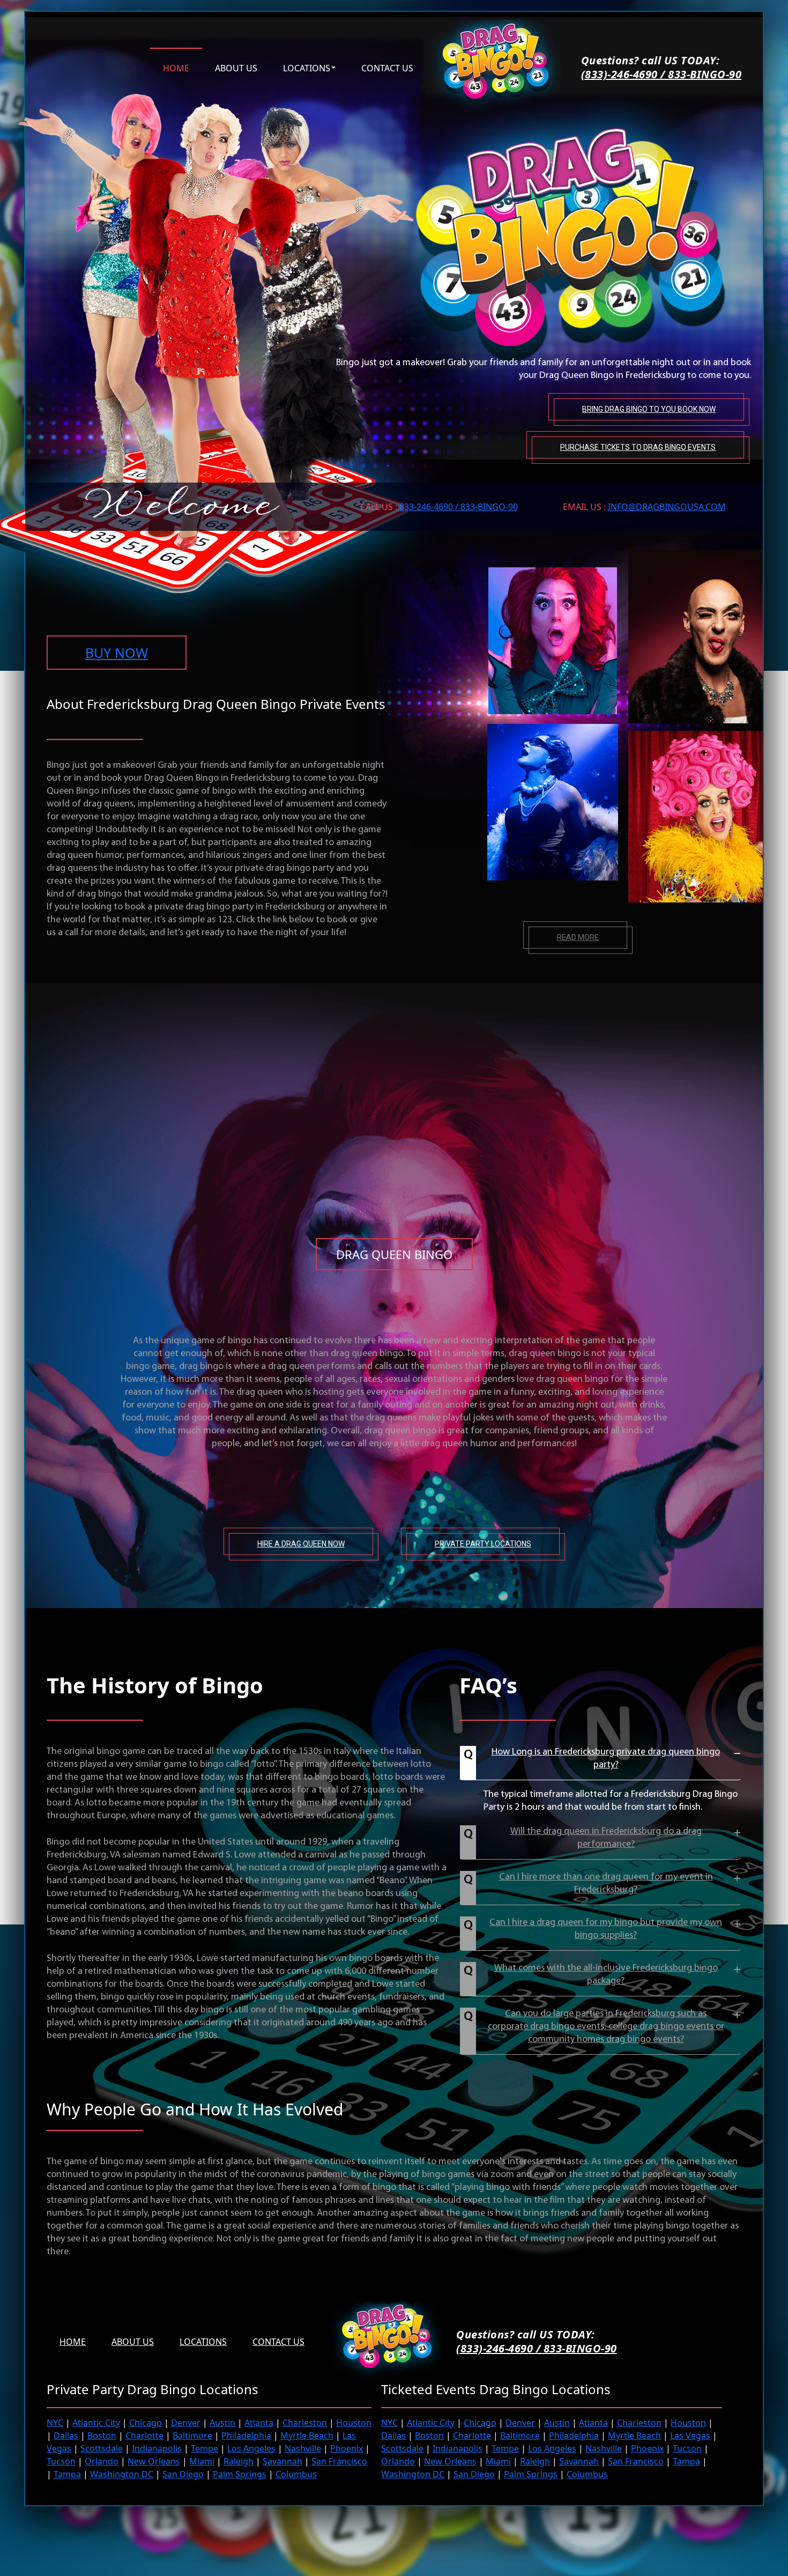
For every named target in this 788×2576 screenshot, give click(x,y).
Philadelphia (246, 2436)
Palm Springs (240, 2474)
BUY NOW (117, 653)
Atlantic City (96, 2423)
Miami (202, 2461)
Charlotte (144, 2436)
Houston (354, 2423)
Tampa (67, 2474)
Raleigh (239, 2461)
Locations (307, 67)
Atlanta (259, 2423)
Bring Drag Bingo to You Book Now (649, 409)
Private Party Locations (483, 1544)
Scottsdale (102, 2448)
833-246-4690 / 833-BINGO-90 (459, 507)
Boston (102, 2436)
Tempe (205, 2448)
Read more (578, 937)
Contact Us (278, 2342)
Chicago (146, 2423)
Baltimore (192, 2436)
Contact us (387, 67)
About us (236, 67)
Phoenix (347, 2448)
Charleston (305, 2423)
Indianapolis (157, 2448)
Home (176, 67)
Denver (186, 2423)
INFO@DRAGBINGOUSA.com (667, 507)
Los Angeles (251, 2448)
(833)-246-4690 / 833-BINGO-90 (661, 75)
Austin (222, 2423)
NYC (55, 2423)
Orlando (102, 2461)
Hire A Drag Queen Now (301, 1544)
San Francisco (339, 2461)
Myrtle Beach (307, 2436)
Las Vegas (690, 2436)
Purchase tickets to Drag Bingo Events (638, 447)
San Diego (183, 2474)
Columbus (296, 2474)
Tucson (61, 2461)
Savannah (283, 2461)
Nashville (303, 2448)
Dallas (66, 2436)
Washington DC (122, 2474)
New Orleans (154, 2461)
